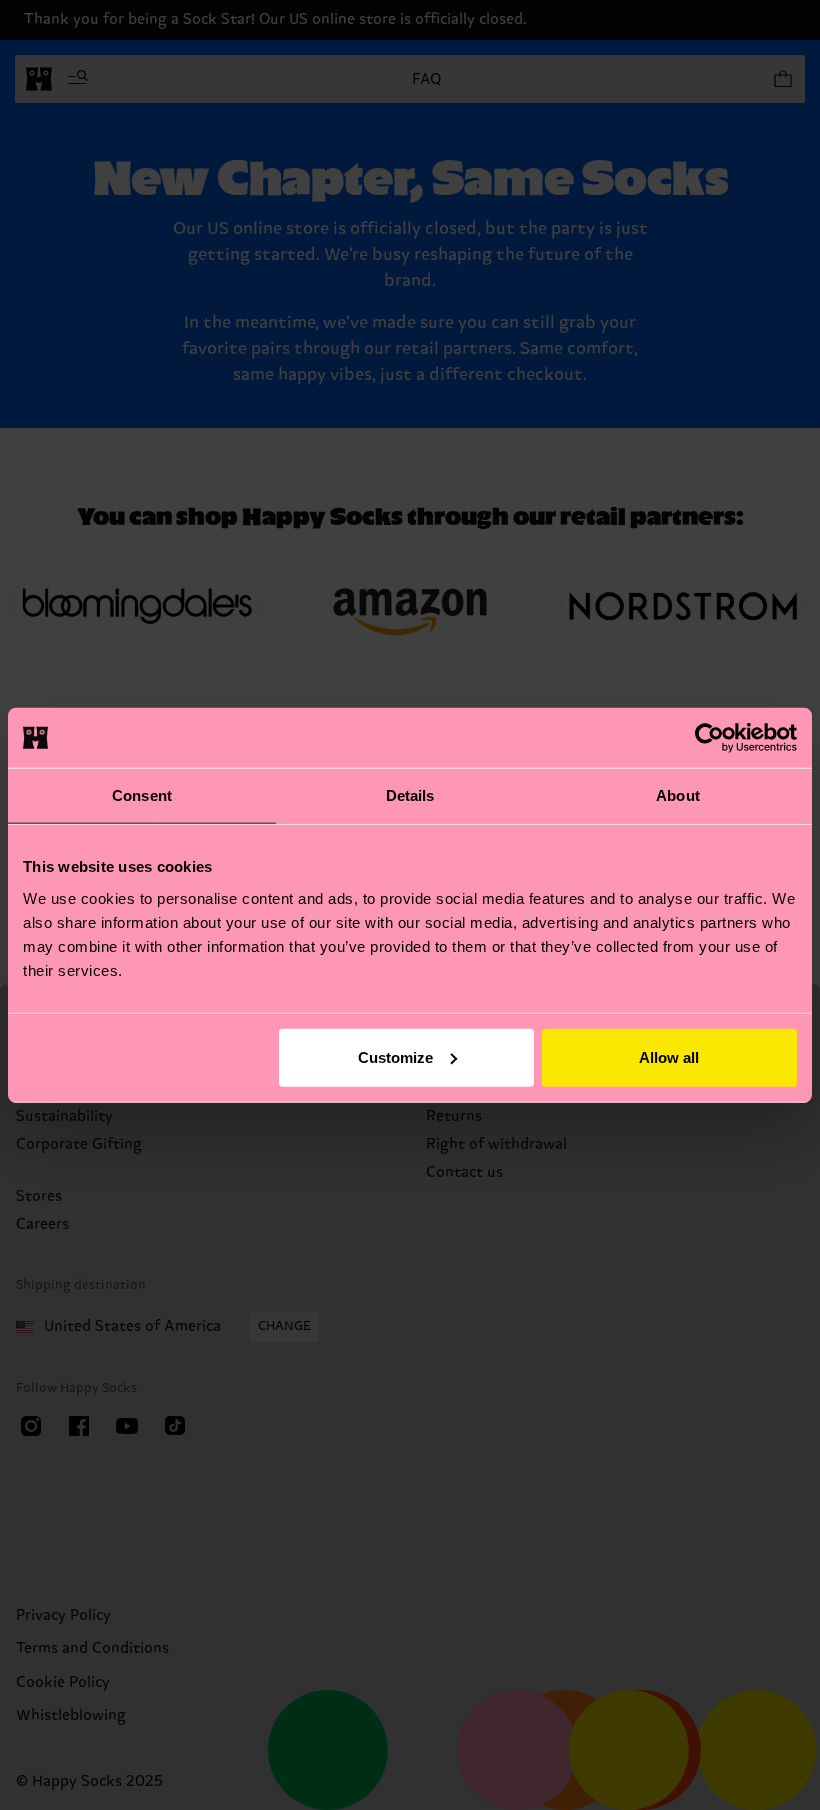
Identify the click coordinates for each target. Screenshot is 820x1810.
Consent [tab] (142, 795)
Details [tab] (410, 795)
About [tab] (678, 795)
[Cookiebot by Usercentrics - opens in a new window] (709, 738)
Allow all (669, 1056)
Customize (395, 1056)
